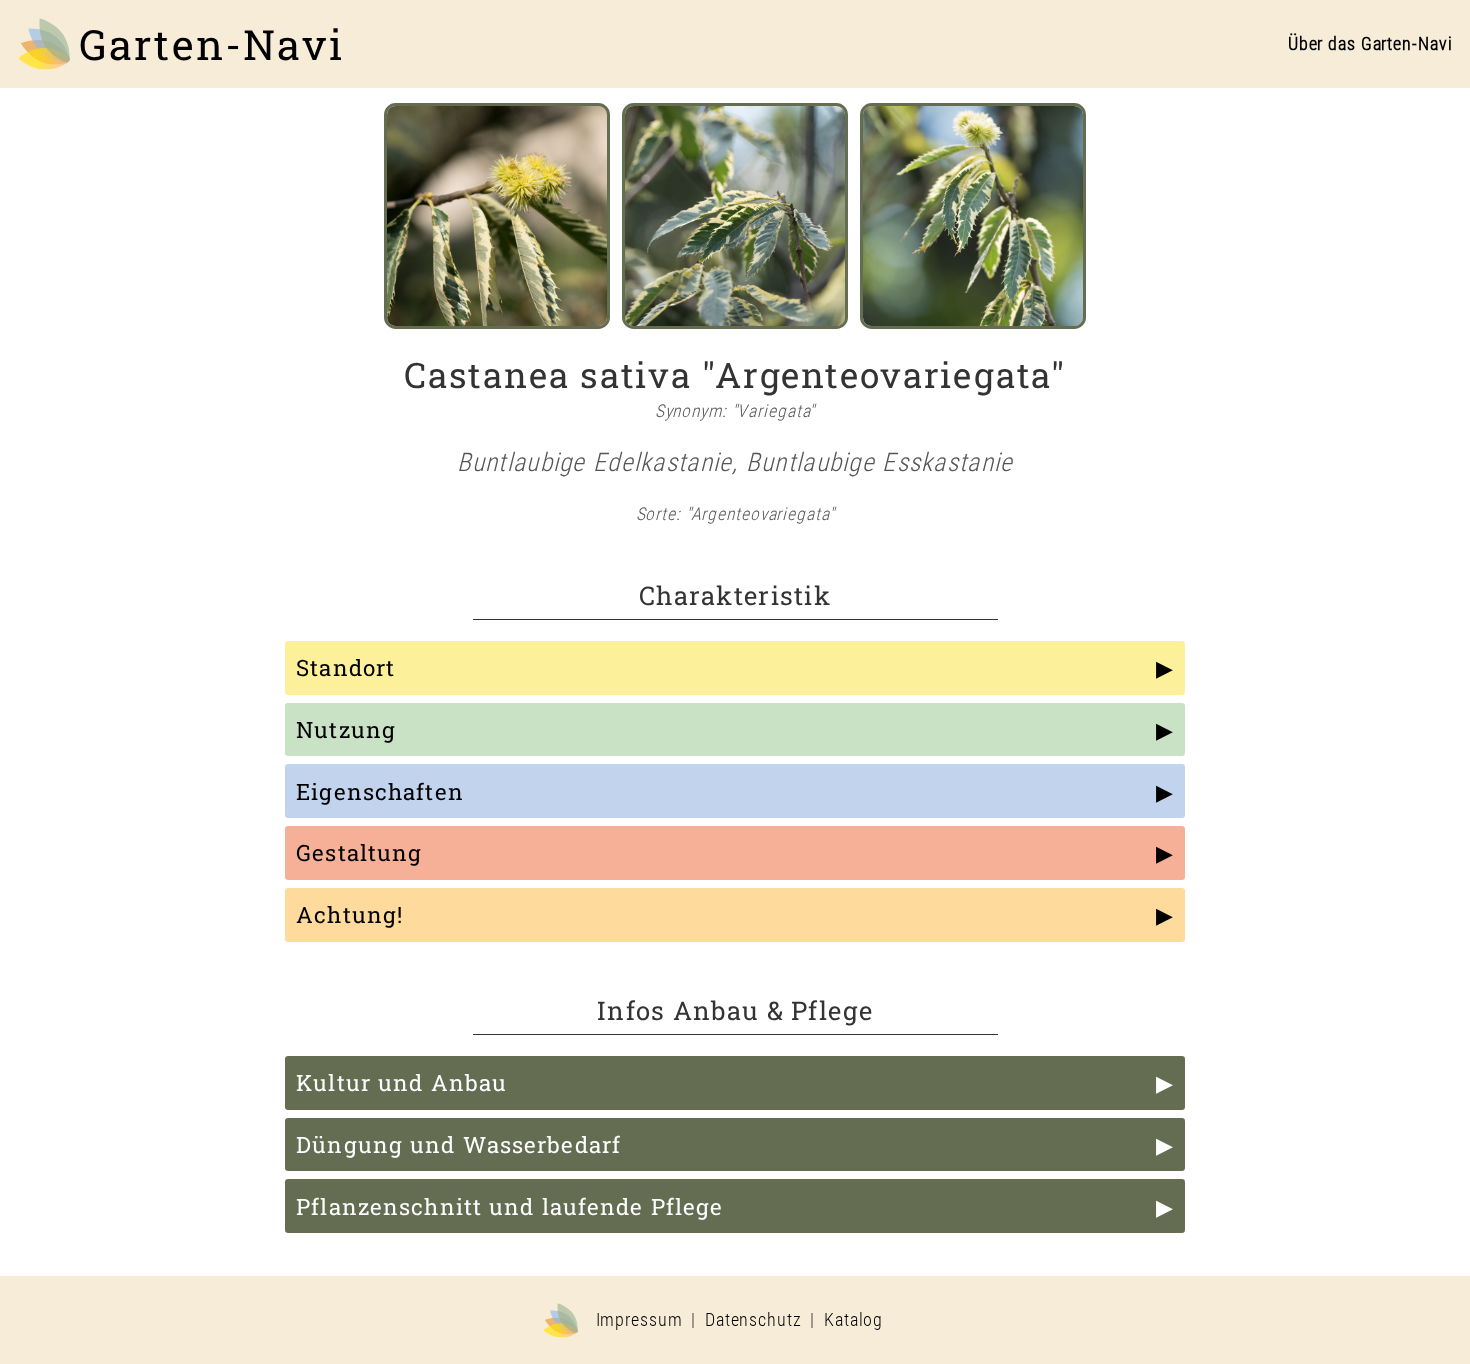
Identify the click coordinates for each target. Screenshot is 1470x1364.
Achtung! (349, 914)
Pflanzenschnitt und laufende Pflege (509, 1206)
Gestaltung (359, 852)
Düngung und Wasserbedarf (458, 1144)
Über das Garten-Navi (1370, 44)
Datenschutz (753, 1320)
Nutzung (346, 729)
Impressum (639, 1320)
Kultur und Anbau (401, 1082)
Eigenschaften (380, 791)
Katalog (853, 1320)
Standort (345, 667)
